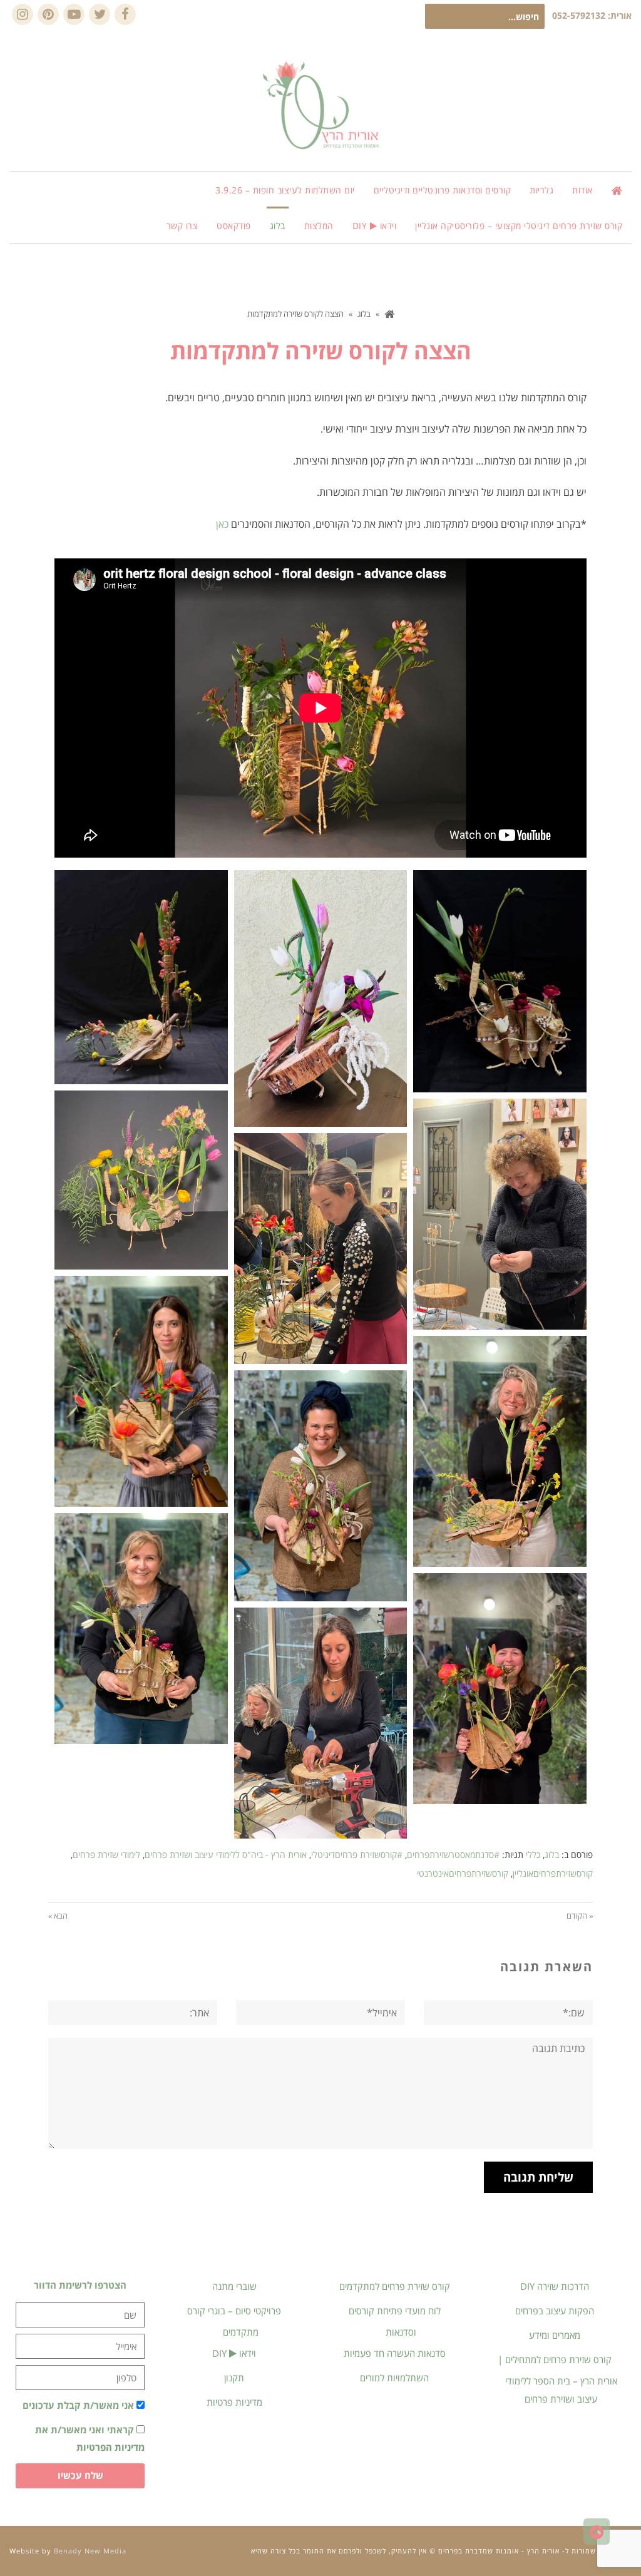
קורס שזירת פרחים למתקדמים (395, 2286)
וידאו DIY (234, 2353)
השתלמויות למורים (394, 2378)
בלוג (552, 1855)
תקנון (234, 2378)
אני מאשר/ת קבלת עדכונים (78, 2405)
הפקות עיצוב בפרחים (555, 2311)
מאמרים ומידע (555, 2335)
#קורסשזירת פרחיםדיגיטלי (357, 1855)
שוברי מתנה (234, 2286)
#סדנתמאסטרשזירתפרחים (453, 1855)
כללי (533, 1855)
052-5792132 (579, 15)
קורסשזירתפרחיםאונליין (553, 1873)
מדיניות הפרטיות (110, 2447)
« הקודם (580, 1916)
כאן (222, 524)
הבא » (58, 1916)
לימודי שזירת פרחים (106, 1855)
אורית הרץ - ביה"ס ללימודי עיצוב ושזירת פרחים (226, 1855)
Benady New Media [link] (90, 2551)
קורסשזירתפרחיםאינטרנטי (463, 1873)
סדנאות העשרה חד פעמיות (395, 2353)
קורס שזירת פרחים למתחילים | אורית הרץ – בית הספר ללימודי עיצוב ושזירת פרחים (557, 2379)
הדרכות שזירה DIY (555, 2286)
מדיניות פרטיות (234, 2402)
